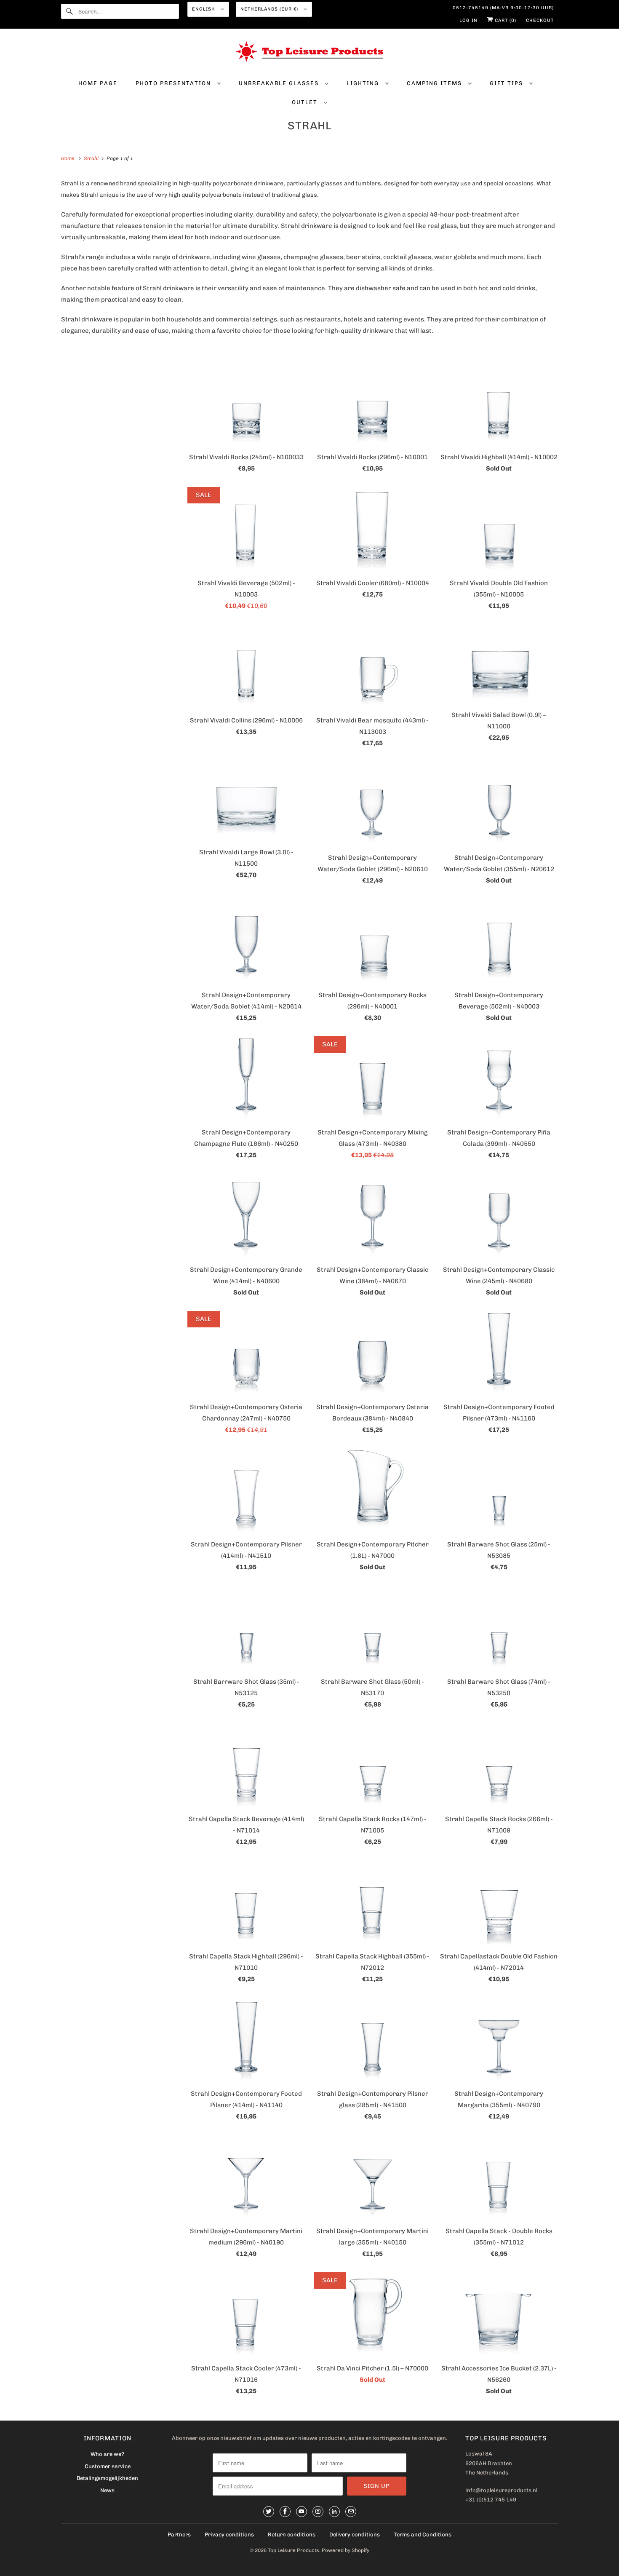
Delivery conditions (355, 2535)
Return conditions (292, 2535)
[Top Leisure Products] (309, 53)
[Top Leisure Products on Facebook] (285, 2512)
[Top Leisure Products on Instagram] (318, 2512)
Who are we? (107, 2454)
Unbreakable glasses (280, 83)
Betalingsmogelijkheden (107, 2478)
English (204, 9)
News (107, 2490)
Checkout (540, 20)
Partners (179, 2535)
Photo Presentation (174, 83)
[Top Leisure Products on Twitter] (269, 2512)
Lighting (364, 83)
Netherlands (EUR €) (270, 9)
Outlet (306, 102)
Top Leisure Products (293, 2550)
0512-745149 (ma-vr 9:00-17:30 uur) (503, 8)
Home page (98, 83)
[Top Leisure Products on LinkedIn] (334, 2512)
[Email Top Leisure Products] (351, 2512)
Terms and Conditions (423, 2535)
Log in (468, 20)
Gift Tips (507, 83)
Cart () (505, 20)
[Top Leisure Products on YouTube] (301, 2512)
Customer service (108, 2466)
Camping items (435, 83)
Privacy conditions (229, 2535)
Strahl (310, 126)
